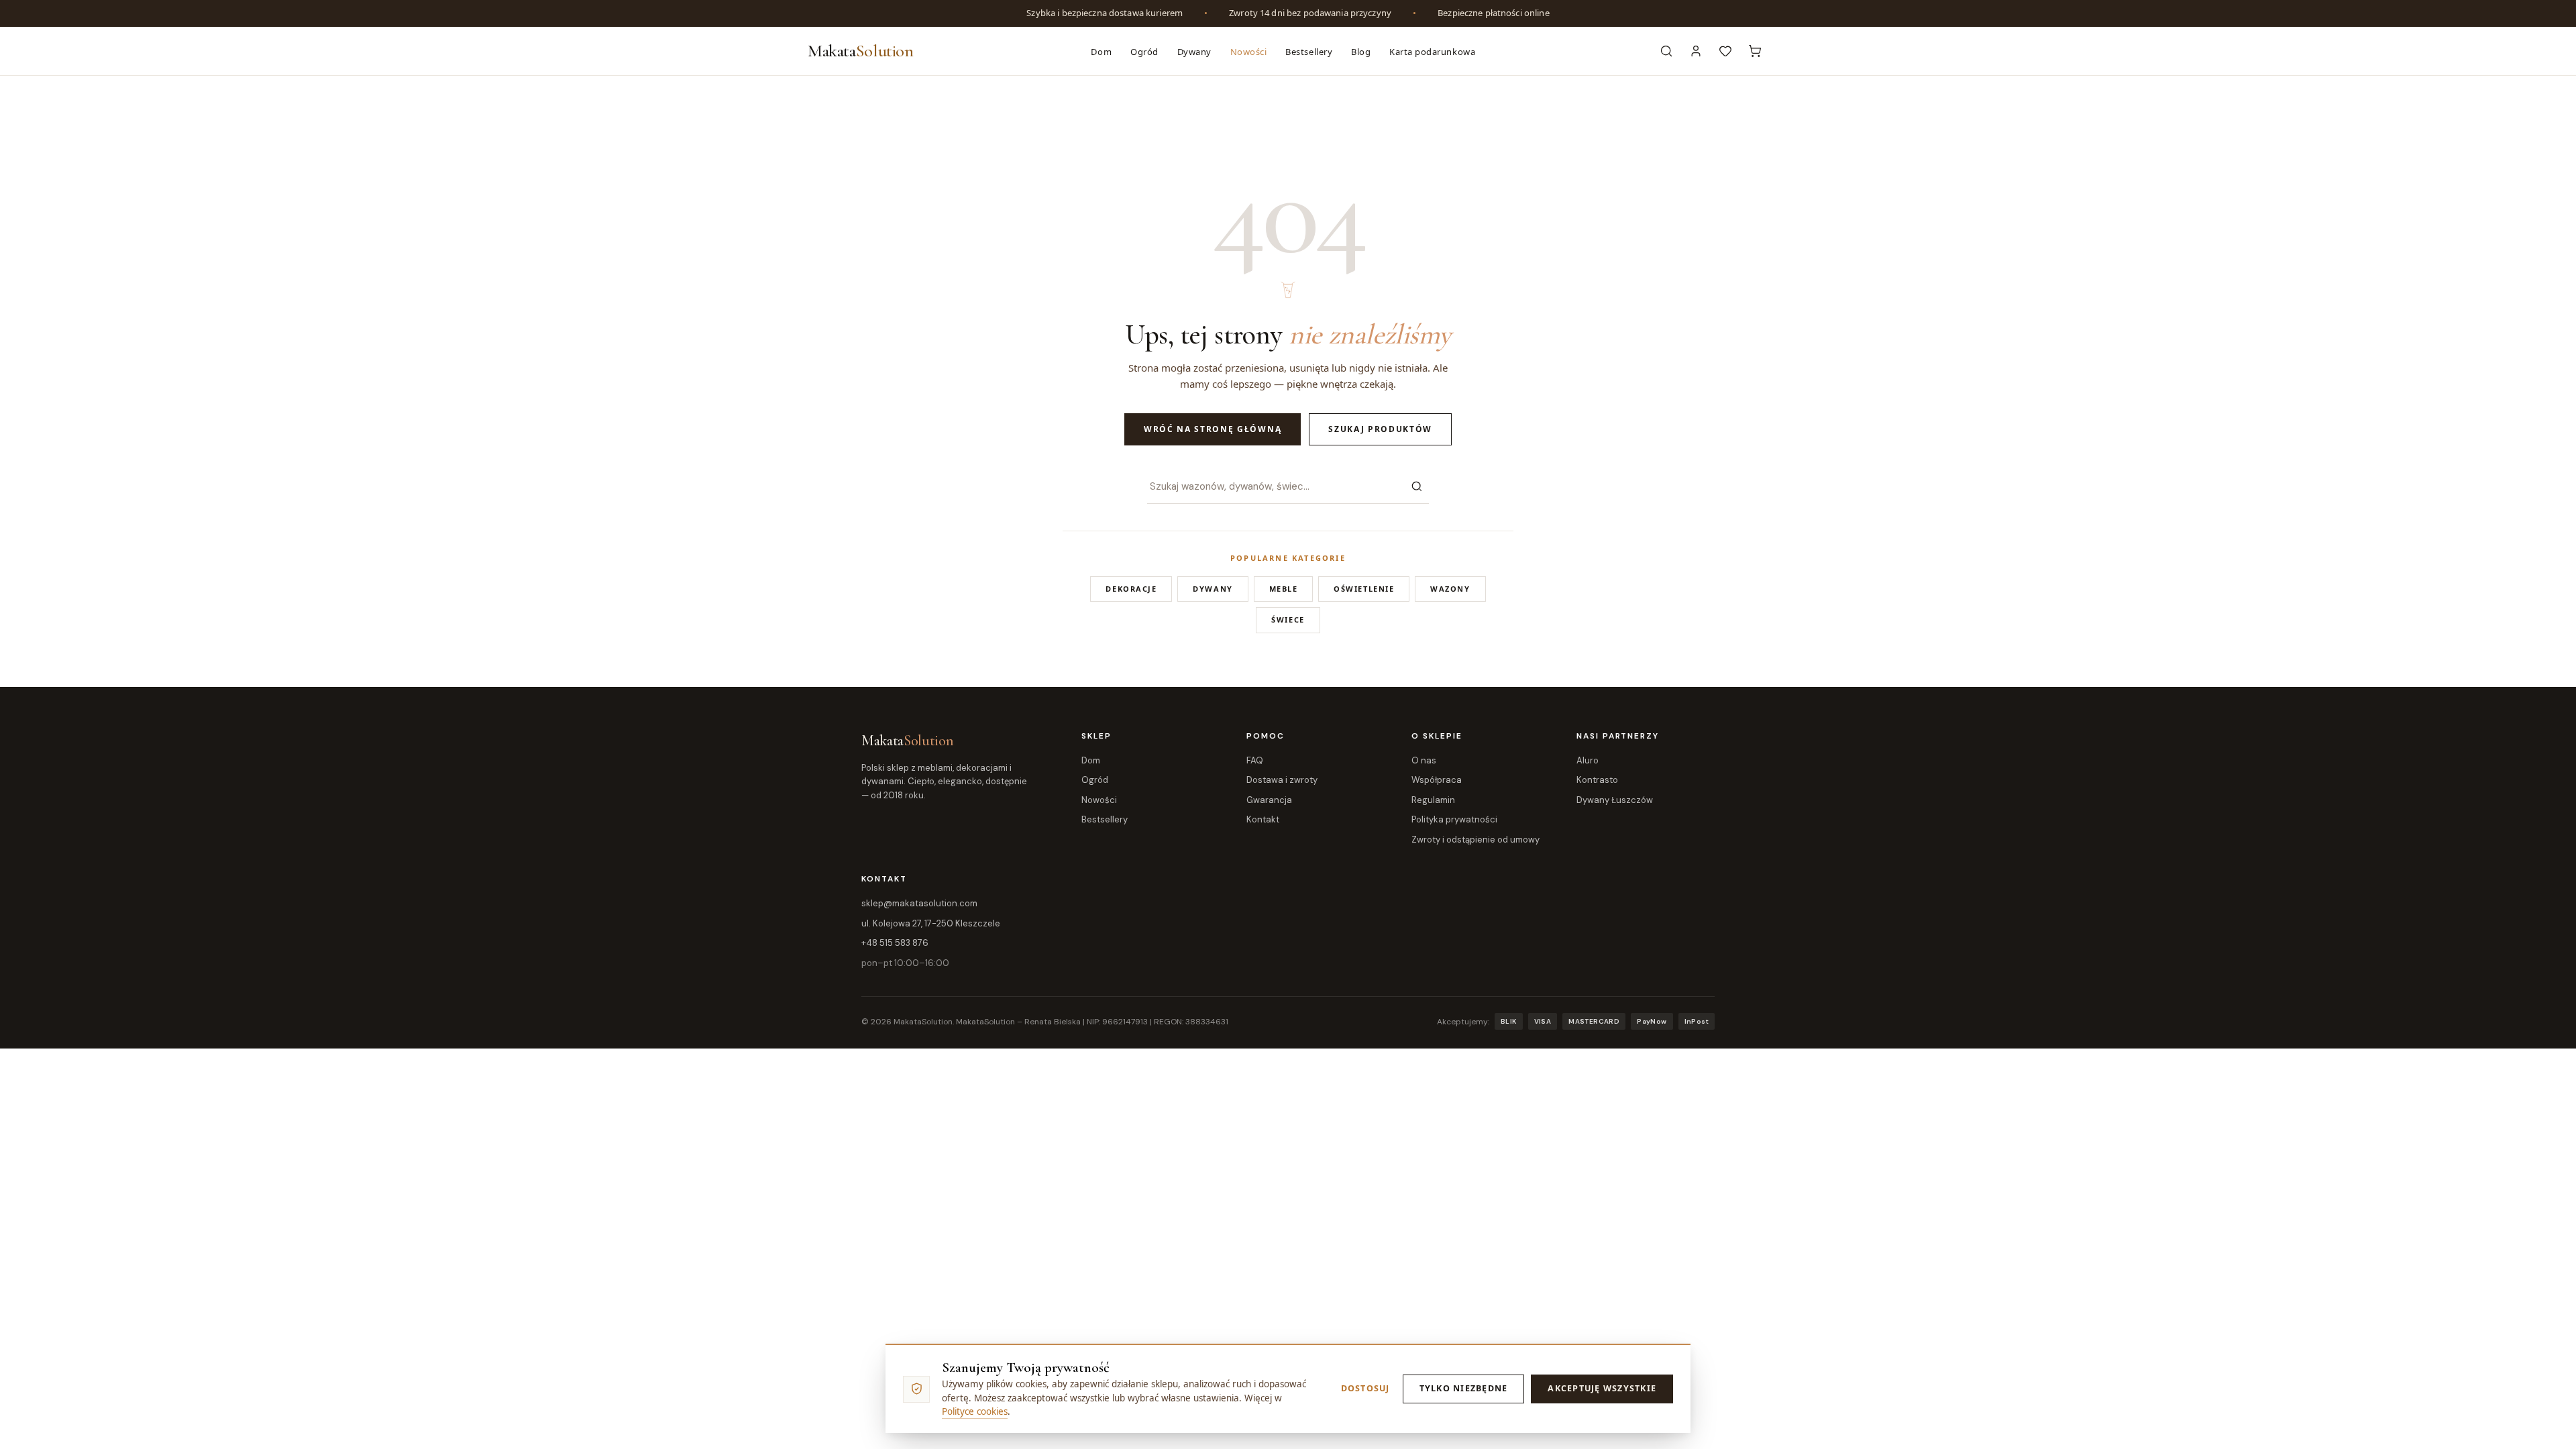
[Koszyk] (1755, 51)
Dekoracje (1131, 589)
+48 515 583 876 (895, 943)
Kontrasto (1597, 780)
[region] (1288, 13)
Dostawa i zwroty (1282, 780)
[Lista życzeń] (1725, 51)
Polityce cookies (975, 1411)
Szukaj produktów (1380, 429)
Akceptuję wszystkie (1602, 1388)
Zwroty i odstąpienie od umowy (1475, 840)
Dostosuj (1365, 1388)
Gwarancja (1269, 800)
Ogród (1144, 52)
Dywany (1194, 52)
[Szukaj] (1417, 486)
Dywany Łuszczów (1615, 800)
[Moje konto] (1696, 51)
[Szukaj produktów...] (1666, 51)
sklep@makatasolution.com (919, 903)
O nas (1424, 760)
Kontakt (1263, 819)
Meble (1284, 589)
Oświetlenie (1364, 589)
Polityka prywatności (1454, 819)
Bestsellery (1309, 52)
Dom (1101, 52)
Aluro (1588, 760)
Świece (1288, 620)
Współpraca (1437, 780)
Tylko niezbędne (1464, 1388)
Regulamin (1433, 800)
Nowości (1249, 52)
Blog (1361, 52)
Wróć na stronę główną (1213, 429)
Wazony (1450, 589)
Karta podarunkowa (1432, 52)
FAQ (1255, 760)
